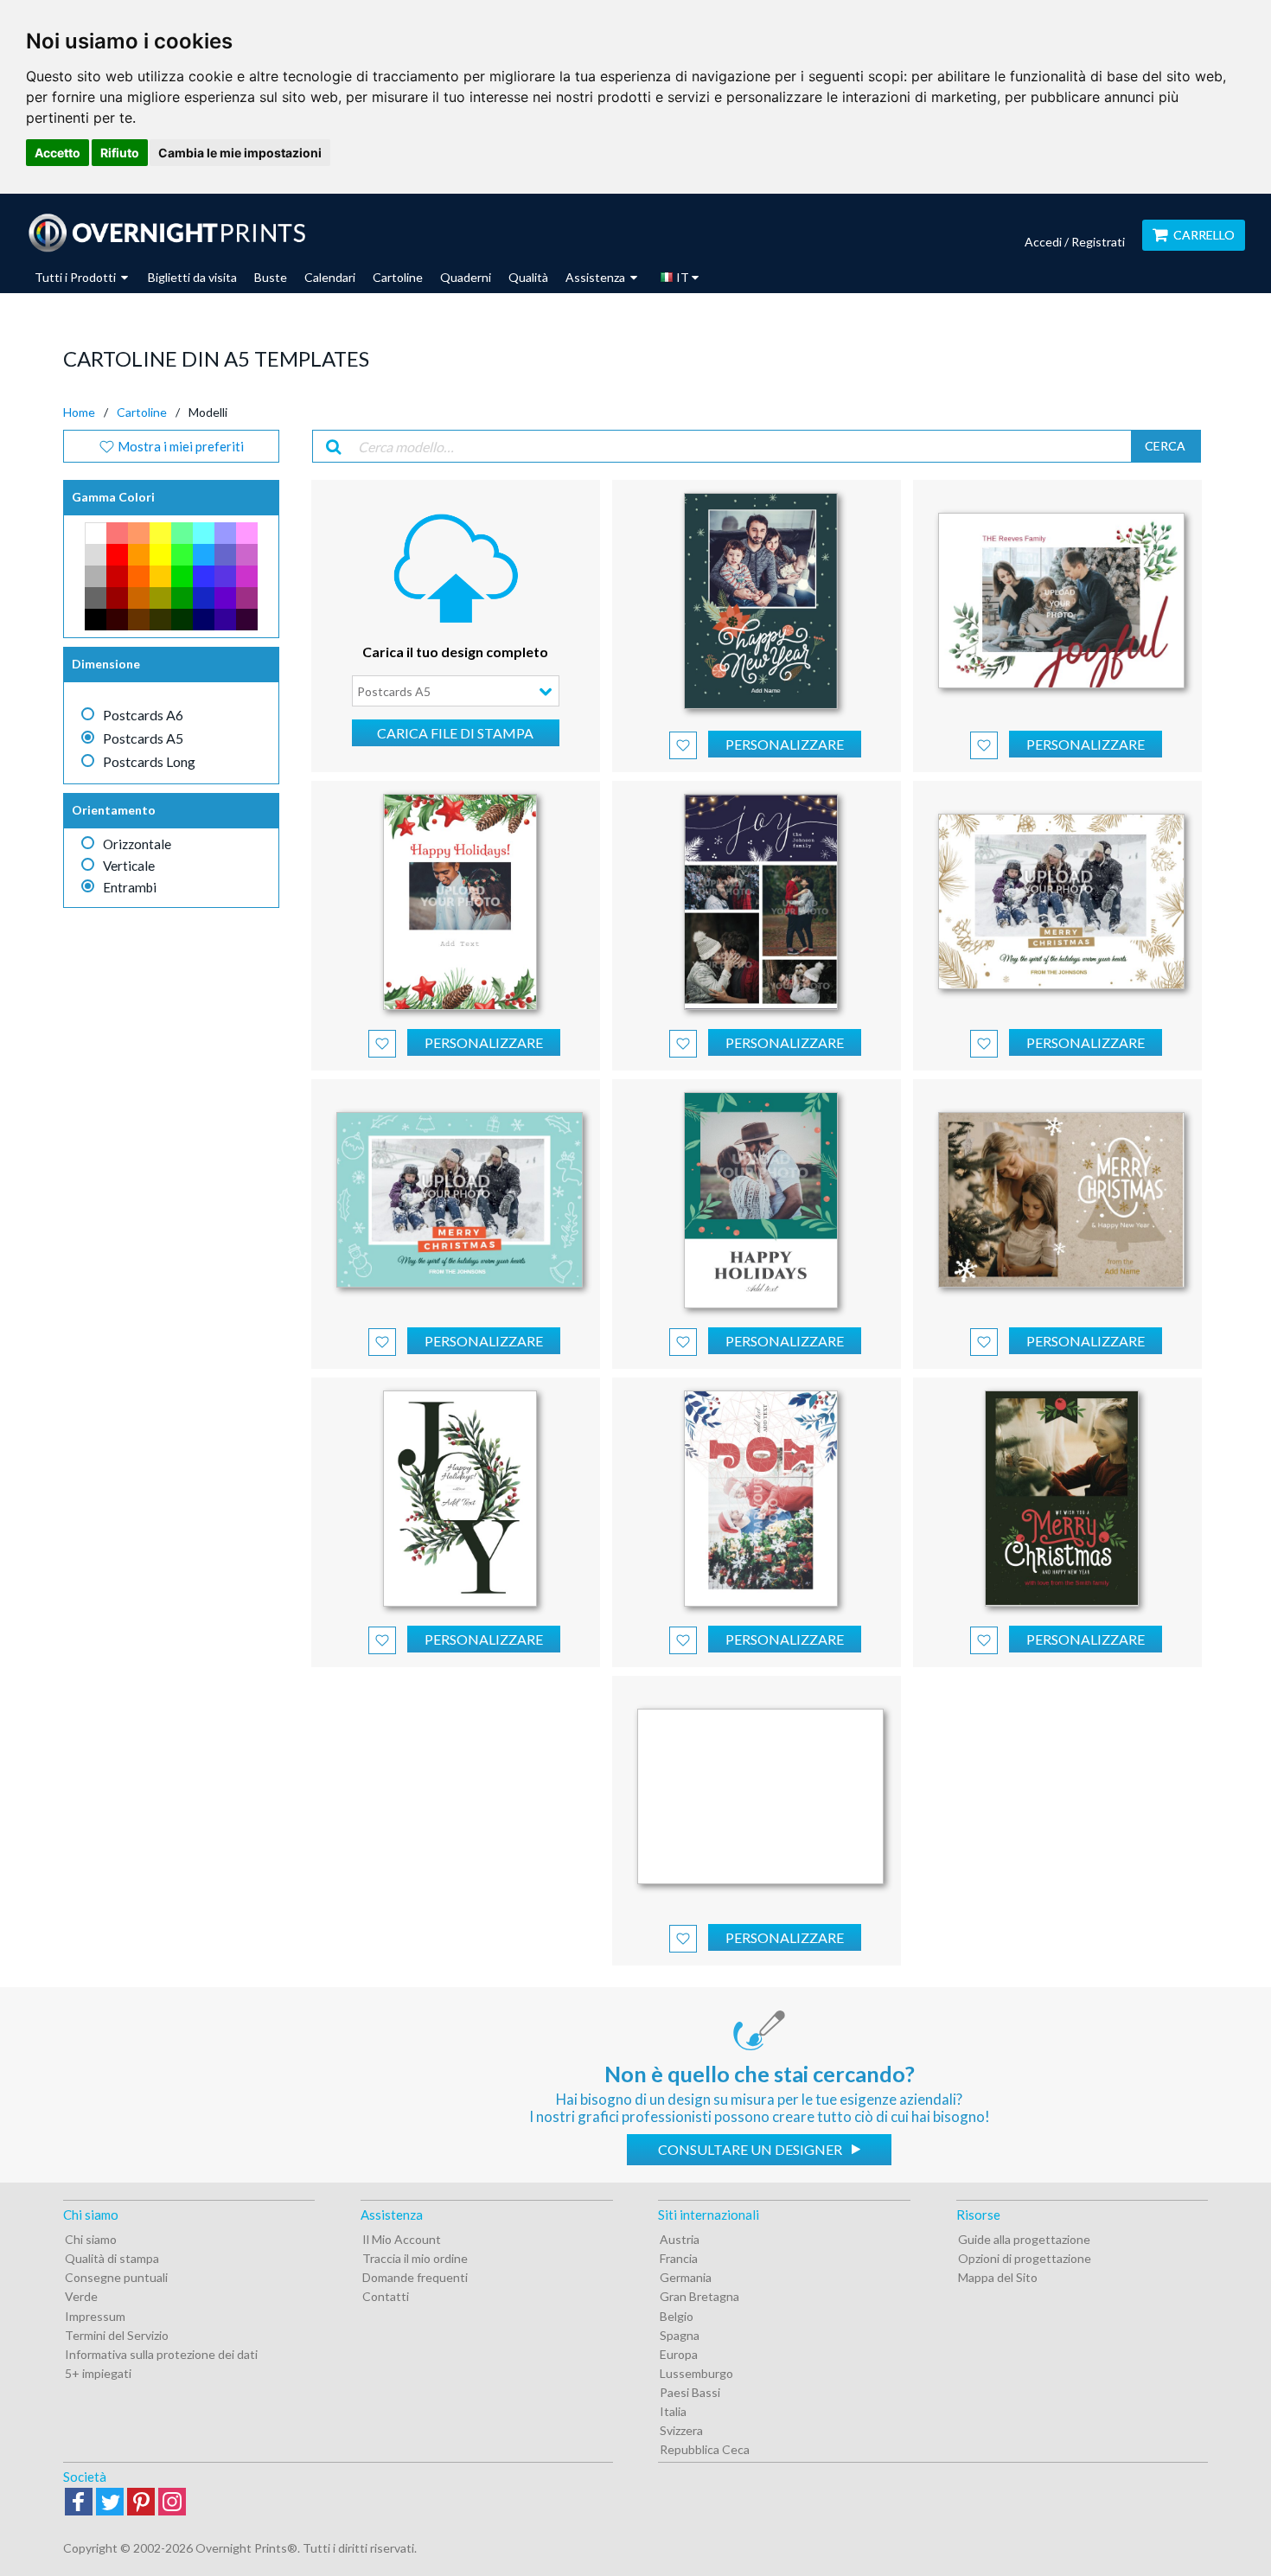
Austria (680, 2239)
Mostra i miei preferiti (179, 446)
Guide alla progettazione (1024, 2239)
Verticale (129, 866)
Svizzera (681, 2430)
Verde (81, 2296)
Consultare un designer (751, 2149)
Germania (686, 2277)
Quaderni (466, 277)
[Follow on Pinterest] (141, 2503)
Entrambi (130, 887)
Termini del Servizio (117, 2335)
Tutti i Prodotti (77, 277)
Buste (271, 277)
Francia (679, 2258)
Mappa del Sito (998, 2277)
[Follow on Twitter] (110, 2503)
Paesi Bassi (690, 2392)
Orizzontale (137, 844)
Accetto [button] (57, 153)
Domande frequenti (415, 2277)
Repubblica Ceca (705, 2449)
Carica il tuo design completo (455, 652)
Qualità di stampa (112, 2258)
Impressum (95, 2316)
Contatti (386, 2296)
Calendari (330, 277)
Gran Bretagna (699, 2296)
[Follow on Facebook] (79, 2503)
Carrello (1204, 235)
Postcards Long (149, 761)
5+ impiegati (98, 2373)
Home (79, 412)
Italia (673, 2411)
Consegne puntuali (116, 2277)
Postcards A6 (143, 715)
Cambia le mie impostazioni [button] (240, 153)
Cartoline (398, 277)
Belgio (677, 2316)
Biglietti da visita (192, 277)
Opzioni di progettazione (1025, 2258)
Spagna (680, 2335)
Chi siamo (91, 2239)
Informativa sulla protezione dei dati (161, 2354)
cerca (1165, 446)
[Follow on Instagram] (172, 2503)
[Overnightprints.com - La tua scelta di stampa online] (166, 233)
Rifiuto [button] (120, 153)
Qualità (528, 277)
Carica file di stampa (455, 733)
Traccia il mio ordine (415, 2258)
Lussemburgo (696, 2373)
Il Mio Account (402, 2239)
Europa (679, 2354)
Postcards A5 (143, 738)
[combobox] (456, 691)
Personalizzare (785, 744)
